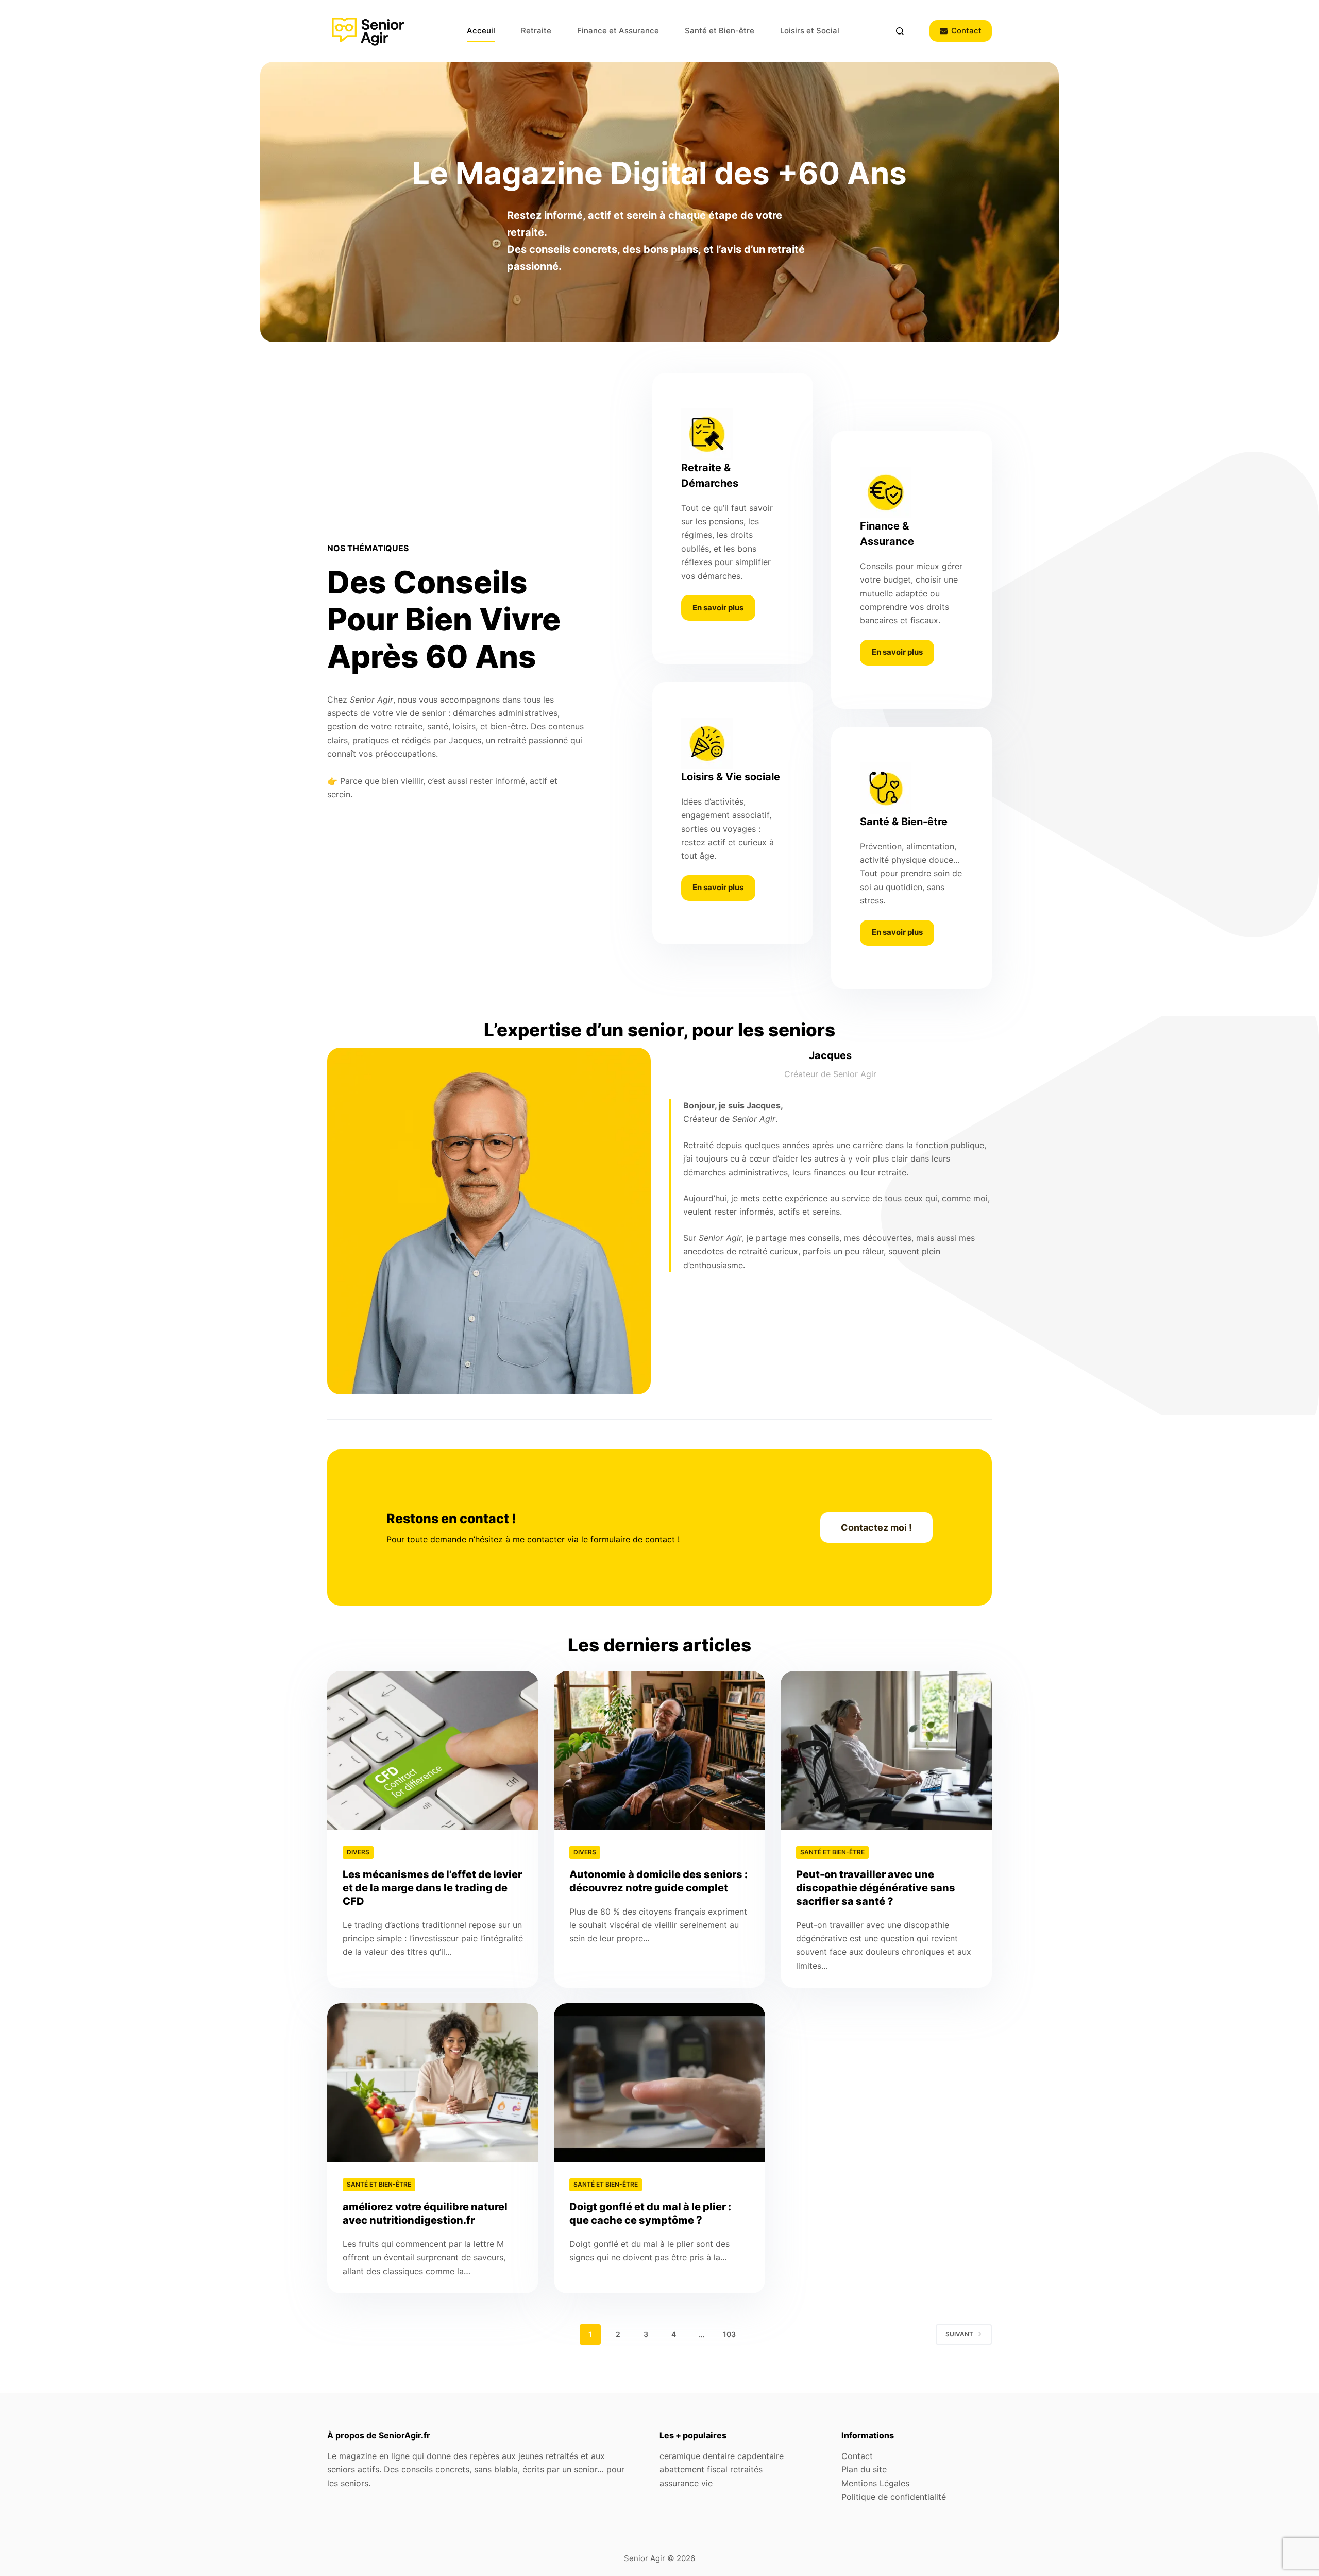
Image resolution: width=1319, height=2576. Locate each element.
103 (729, 2334)
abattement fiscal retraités (711, 2469)
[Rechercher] (900, 31)
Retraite (536, 31)
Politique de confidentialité (894, 2497)
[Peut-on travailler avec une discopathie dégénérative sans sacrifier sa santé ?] (886, 1750)
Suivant (959, 2334)
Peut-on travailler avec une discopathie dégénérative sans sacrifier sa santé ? (876, 1888)
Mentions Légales (875, 2483)
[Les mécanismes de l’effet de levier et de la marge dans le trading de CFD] (433, 1750)
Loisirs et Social (810, 31)
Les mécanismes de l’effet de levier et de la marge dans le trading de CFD (432, 1888)
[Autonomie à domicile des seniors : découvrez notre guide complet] (659, 1750)
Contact (966, 31)
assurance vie (686, 2483)
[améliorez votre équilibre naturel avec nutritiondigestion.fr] (433, 2083)
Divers (358, 1852)
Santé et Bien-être (720, 31)
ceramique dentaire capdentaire (722, 2456)
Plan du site (864, 2469)
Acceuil (481, 31)
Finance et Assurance (618, 31)
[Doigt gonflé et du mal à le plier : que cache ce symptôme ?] (659, 2083)
